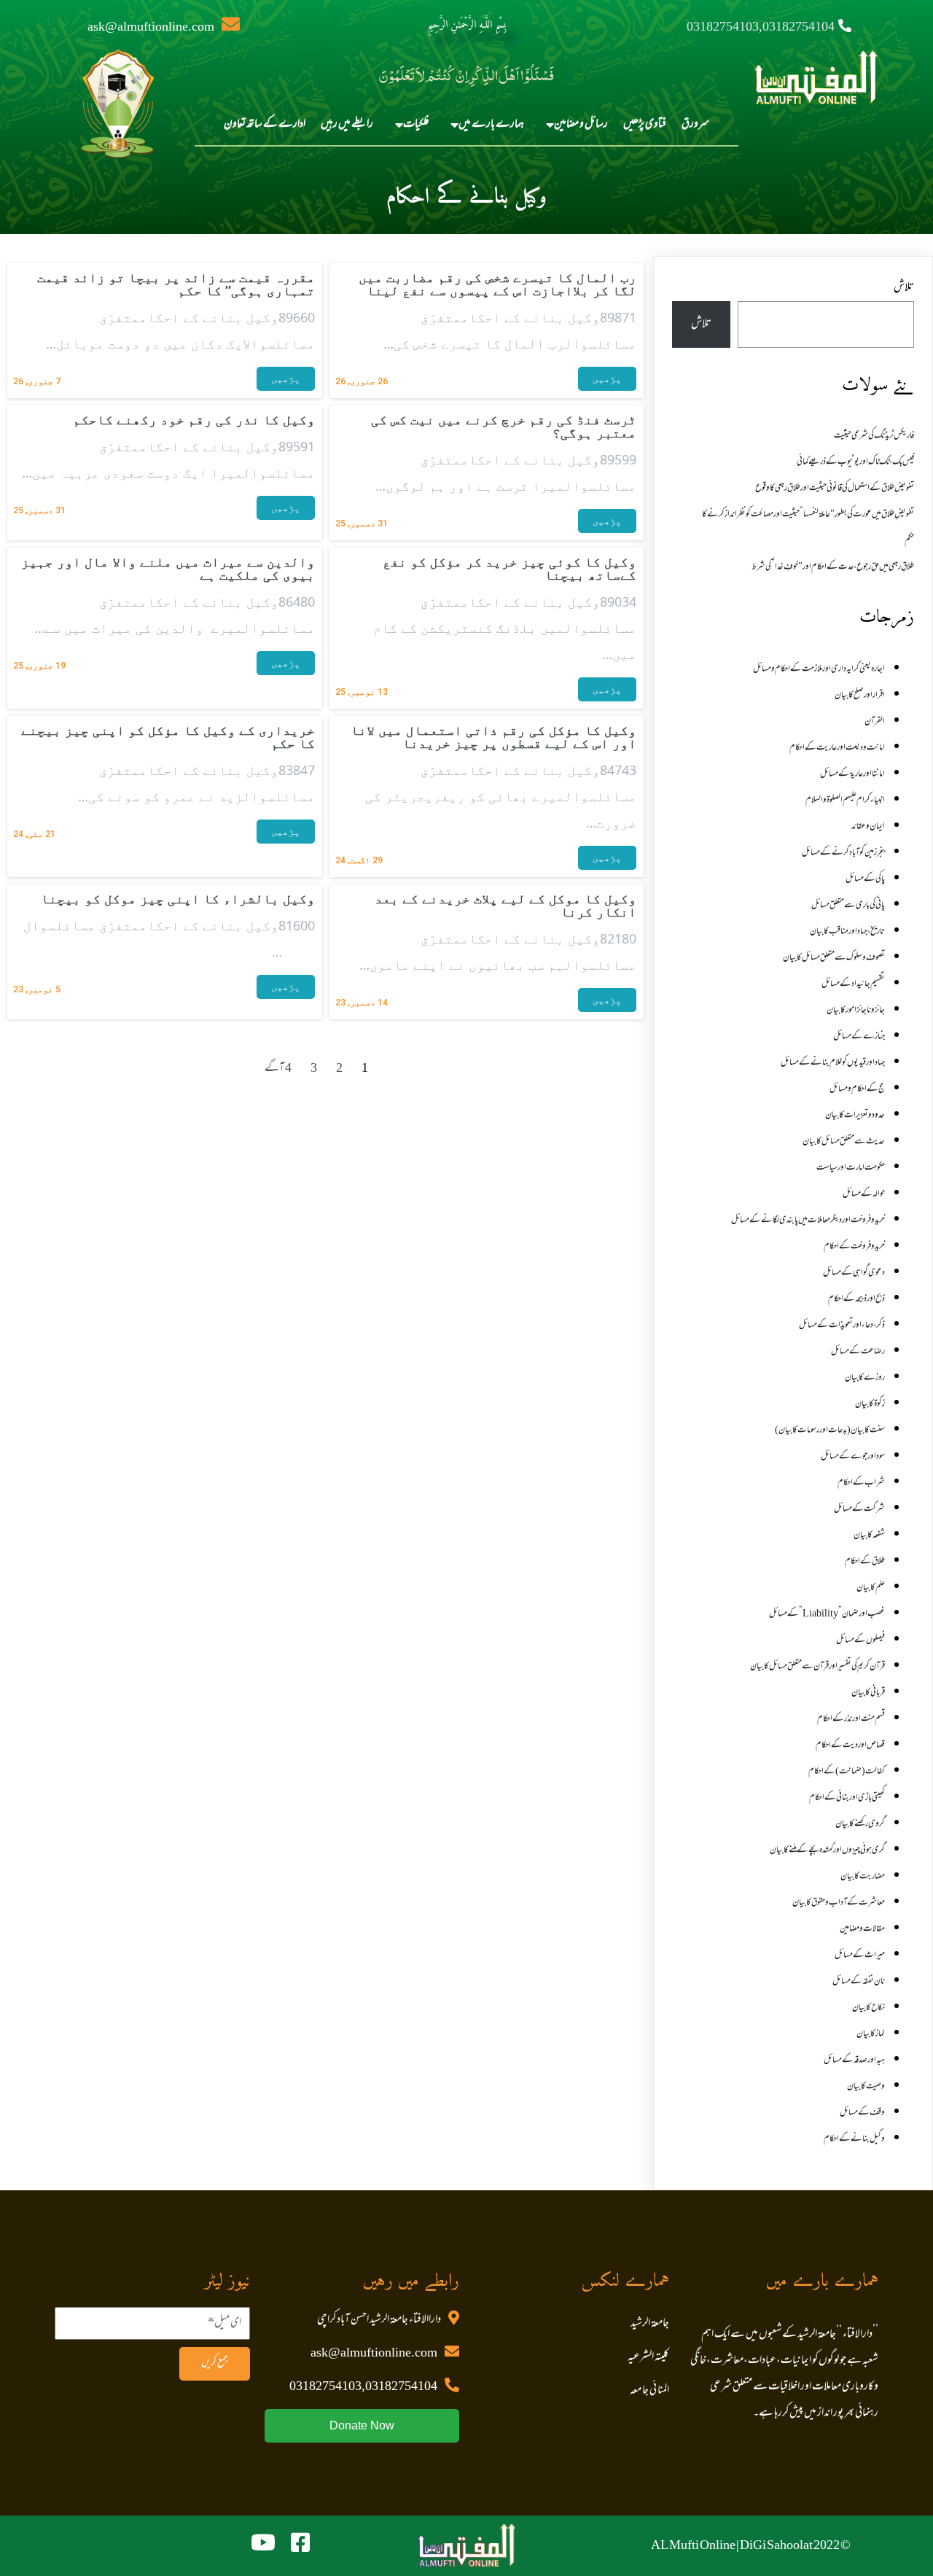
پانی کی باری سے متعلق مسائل (848, 906)
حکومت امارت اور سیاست (851, 1168)
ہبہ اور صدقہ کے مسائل (854, 2061)
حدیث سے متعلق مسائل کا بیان (844, 1142)
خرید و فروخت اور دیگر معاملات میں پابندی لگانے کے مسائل (808, 1221)
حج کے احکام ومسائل (857, 1089)
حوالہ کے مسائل (864, 1194)
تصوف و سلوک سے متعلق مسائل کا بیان (834, 958)
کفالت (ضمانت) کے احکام (847, 1772)
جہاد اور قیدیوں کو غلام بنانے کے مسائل (833, 1063)
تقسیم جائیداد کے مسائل (853, 984)
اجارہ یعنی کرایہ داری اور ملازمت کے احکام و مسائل (819, 669)
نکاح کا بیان (868, 2008)
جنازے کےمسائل (859, 1037)
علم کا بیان (871, 1588)
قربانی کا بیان (868, 1693)
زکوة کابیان (870, 1404)
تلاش (904, 288)
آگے (274, 1069)
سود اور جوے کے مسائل (853, 1457)
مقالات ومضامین (862, 1929)
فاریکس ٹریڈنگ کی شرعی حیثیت (874, 436)
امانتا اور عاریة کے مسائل (852, 774)
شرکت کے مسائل (859, 1509)
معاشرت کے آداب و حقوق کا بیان (839, 1903)
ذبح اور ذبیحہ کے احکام (856, 1299)
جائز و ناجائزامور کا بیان (856, 1011)
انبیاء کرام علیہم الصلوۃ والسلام (845, 801)
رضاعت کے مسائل (858, 1352)
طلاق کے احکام (865, 1562)
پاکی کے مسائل (865, 879)
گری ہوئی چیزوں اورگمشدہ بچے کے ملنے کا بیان (827, 1851)
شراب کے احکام (861, 1483)
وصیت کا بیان (866, 2087)
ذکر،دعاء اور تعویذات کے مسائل (842, 1326)
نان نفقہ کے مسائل (859, 1982)
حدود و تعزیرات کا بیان (855, 1116)
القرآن (875, 722)
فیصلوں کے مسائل (860, 1641)
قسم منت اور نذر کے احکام (851, 1719)
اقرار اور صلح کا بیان (860, 696)
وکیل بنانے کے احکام (854, 2139)
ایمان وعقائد (868, 827)
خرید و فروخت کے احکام (854, 1247)
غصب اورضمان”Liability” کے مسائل (827, 1614)
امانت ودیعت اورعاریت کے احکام (837, 748)
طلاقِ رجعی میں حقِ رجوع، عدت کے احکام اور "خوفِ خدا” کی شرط (833, 567)
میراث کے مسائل (860, 1956)
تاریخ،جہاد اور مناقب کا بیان (847, 932)
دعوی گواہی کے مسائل (854, 1273)
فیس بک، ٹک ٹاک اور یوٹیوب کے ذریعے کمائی (855, 462)
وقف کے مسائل (862, 2113)
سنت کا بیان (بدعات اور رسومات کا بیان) (830, 1431)
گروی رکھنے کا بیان (860, 1824)
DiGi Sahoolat (776, 2546)
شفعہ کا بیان (869, 1536)
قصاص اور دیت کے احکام (850, 1746)
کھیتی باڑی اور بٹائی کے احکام (847, 1798)
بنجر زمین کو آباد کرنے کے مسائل (843, 853)
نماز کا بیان (871, 2034)
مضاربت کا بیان (863, 1877)
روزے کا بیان (865, 1378)
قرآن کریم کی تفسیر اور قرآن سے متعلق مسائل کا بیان (817, 1667)
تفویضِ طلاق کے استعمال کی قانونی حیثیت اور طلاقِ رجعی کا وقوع (835, 489)
